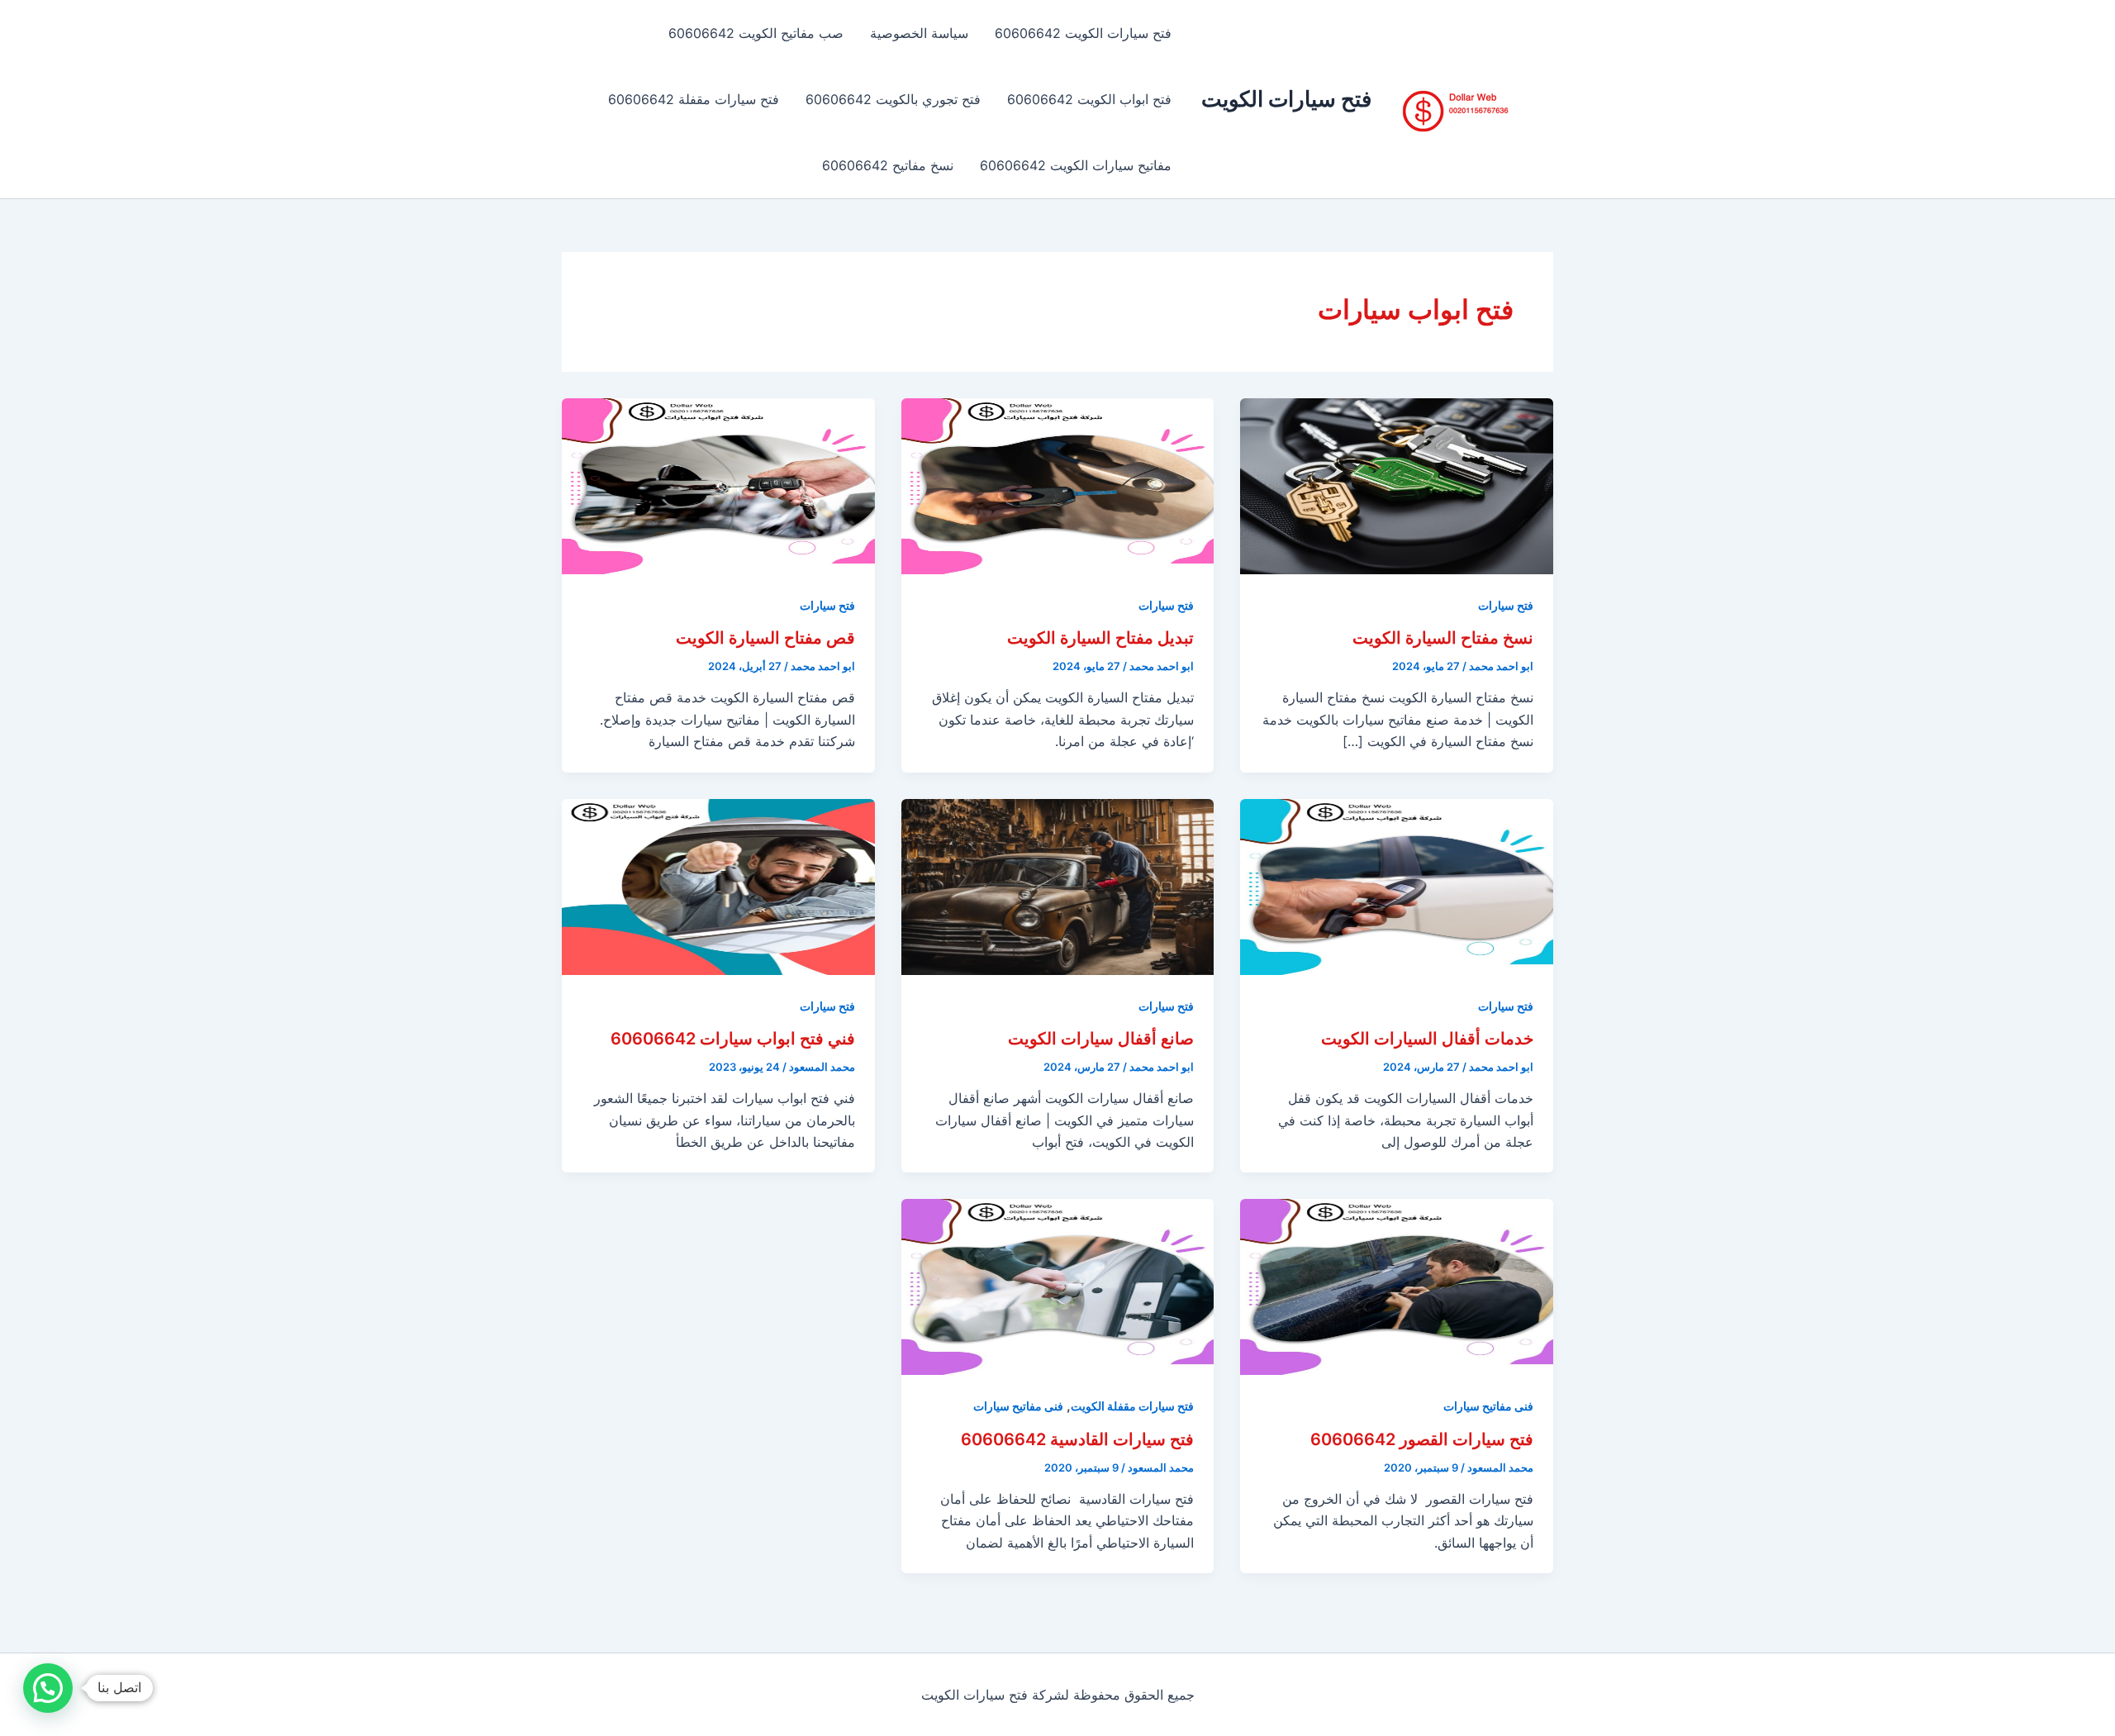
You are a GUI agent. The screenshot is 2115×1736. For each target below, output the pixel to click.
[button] (48, 1688)
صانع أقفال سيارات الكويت (1101, 1039)
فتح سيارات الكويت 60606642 (1083, 33)
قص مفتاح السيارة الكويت (765, 638)
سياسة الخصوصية (919, 33)
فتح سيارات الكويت (1286, 99)
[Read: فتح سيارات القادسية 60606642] (1058, 1286)
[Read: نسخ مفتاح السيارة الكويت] (1397, 485)
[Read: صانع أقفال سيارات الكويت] (1058, 885)
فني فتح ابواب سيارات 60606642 (733, 1039)
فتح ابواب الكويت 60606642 (1089, 99)
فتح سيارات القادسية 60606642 (1077, 1439)
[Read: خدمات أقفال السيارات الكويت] (1397, 885)
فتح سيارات (1506, 605)
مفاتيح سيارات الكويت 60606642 (1076, 165)
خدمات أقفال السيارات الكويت (1427, 1039)
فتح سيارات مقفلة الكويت (1132, 1406)
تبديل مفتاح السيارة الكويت (1100, 638)
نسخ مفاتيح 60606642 (888, 165)
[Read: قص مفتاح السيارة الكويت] (718, 485)
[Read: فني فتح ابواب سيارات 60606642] (718, 885)
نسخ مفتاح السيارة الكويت (1443, 638)
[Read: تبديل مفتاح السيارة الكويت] (1058, 485)
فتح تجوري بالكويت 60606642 (893, 99)
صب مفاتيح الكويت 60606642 (756, 33)
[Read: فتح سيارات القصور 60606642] (1397, 1286)
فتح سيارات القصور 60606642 (1422, 1439)
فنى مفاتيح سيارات (1488, 1406)
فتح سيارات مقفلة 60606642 (694, 99)
